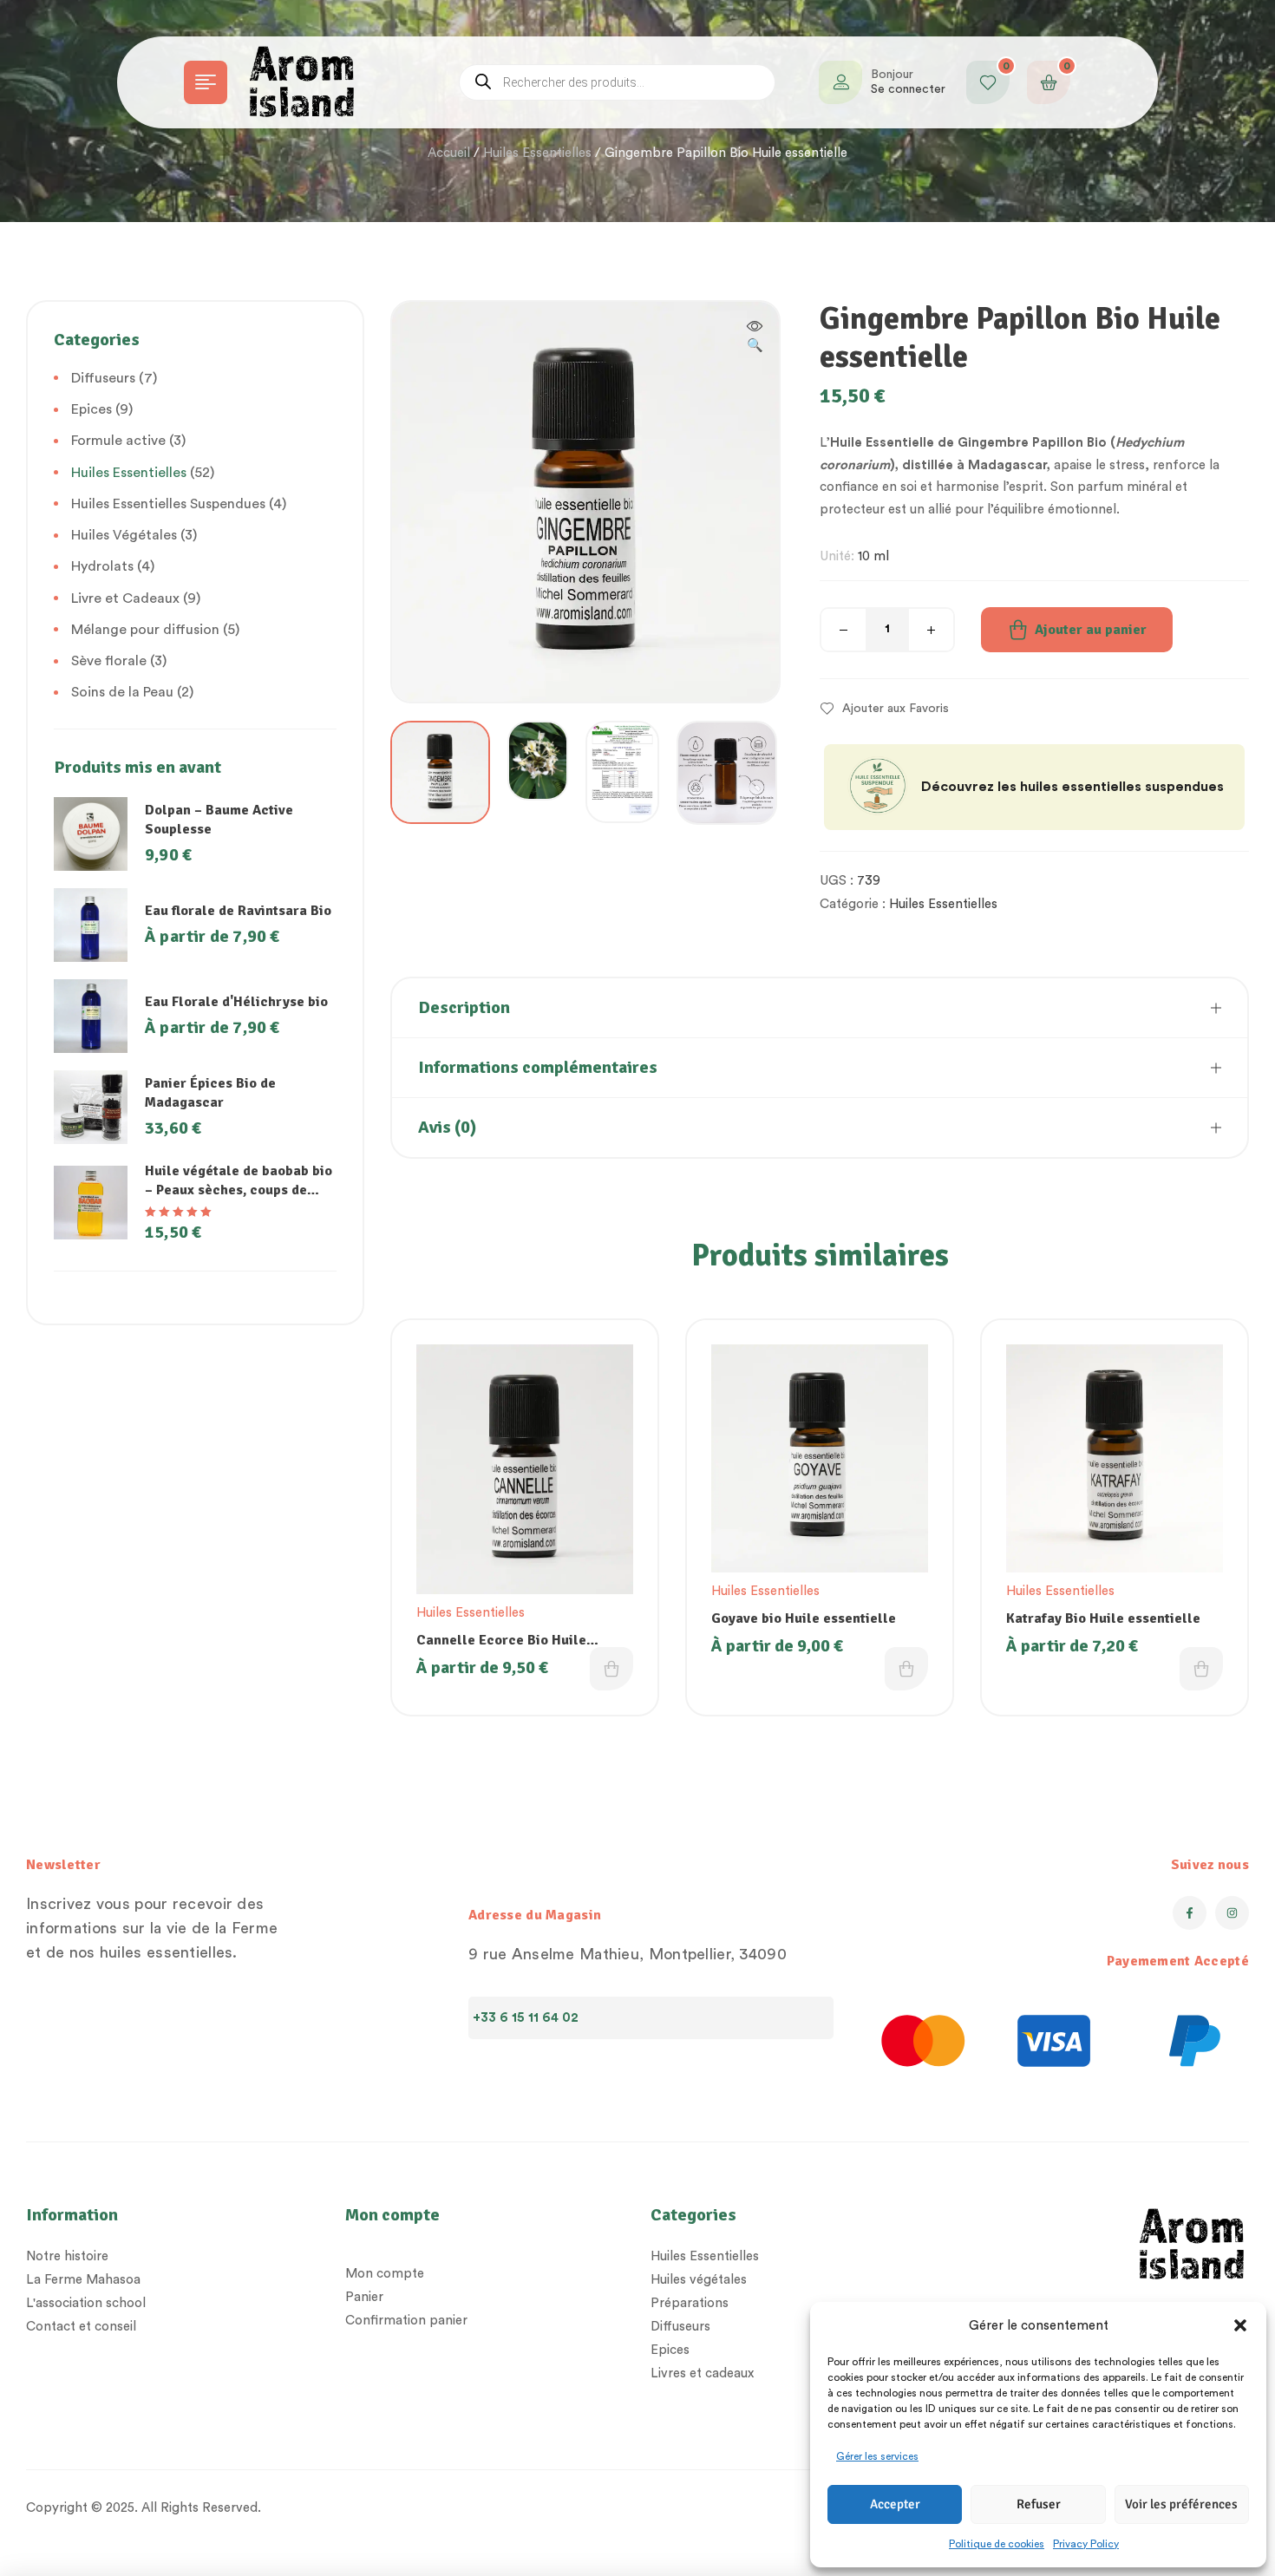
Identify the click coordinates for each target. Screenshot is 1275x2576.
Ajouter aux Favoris (896, 709)
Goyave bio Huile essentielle (804, 1618)
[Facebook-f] (1190, 1913)
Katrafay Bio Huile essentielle (1103, 1618)
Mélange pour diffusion (145, 630)
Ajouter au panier (1091, 630)
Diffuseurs (103, 378)
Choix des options (611, 1669)
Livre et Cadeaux (125, 598)
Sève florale (109, 661)
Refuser (1039, 2504)
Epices (92, 409)
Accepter (895, 2504)
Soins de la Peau (122, 692)
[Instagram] (1232, 1913)
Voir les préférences (1181, 2504)
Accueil (449, 153)
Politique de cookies (997, 2544)
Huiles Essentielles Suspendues (168, 504)
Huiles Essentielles (537, 153)
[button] (1240, 2325)
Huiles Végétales (124, 535)
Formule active (118, 441)
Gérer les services (877, 2456)
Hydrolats (102, 566)
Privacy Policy (1086, 2544)
